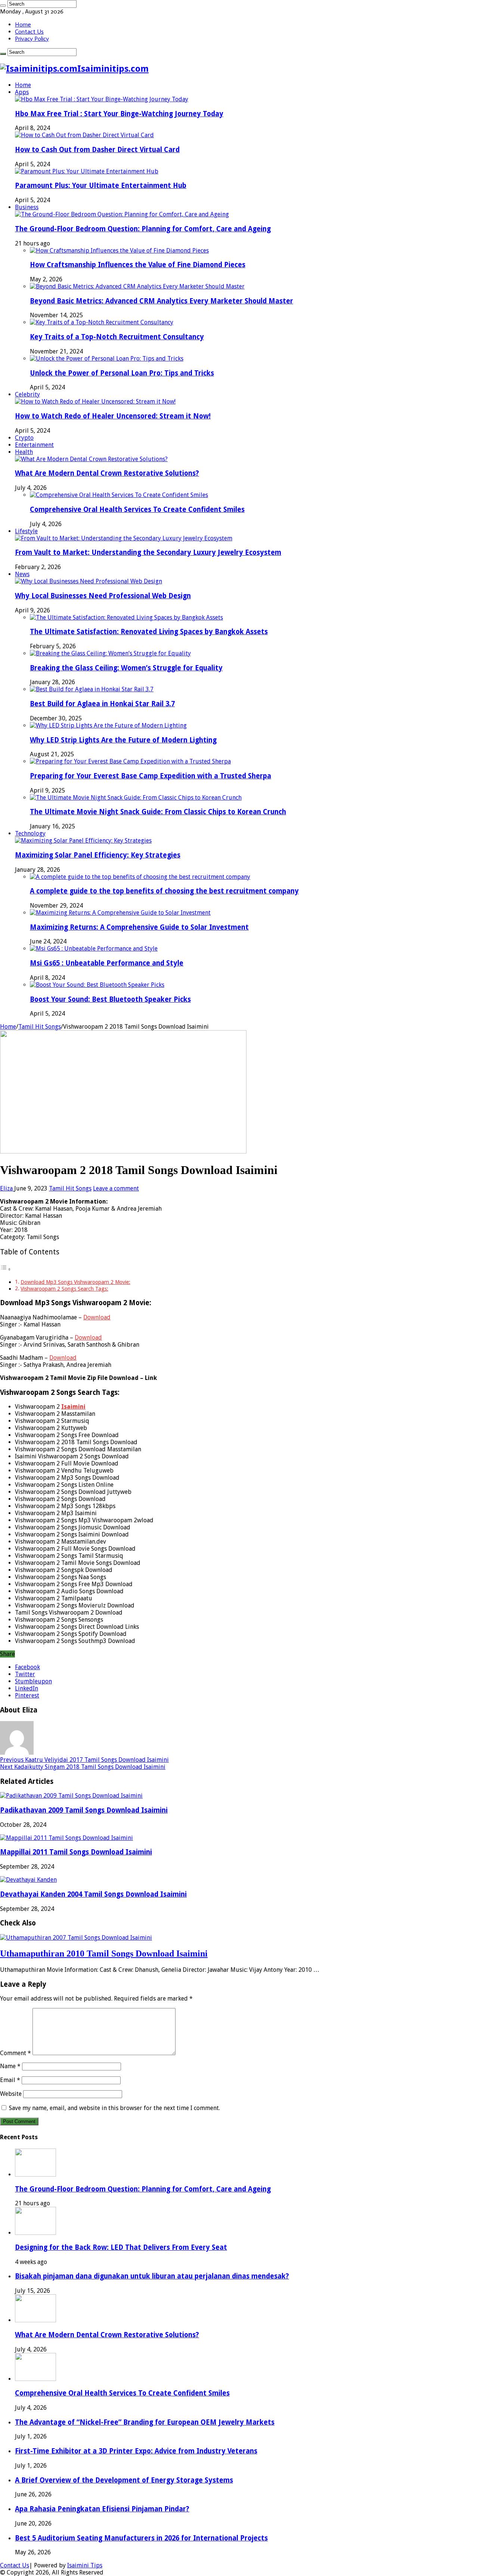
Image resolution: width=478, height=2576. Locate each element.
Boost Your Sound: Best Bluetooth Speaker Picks (110, 999)
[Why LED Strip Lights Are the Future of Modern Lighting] (108, 725)
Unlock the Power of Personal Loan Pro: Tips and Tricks (122, 373)
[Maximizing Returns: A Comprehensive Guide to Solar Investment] (120, 913)
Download (97, 1317)
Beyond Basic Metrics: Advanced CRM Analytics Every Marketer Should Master (162, 301)
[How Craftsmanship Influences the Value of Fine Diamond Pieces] (119, 251)
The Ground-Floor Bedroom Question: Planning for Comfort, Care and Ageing (143, 229)
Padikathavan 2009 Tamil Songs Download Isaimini (84, 1810)
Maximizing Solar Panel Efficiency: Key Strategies (98, 855)
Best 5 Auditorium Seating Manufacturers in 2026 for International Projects (141, 2538)
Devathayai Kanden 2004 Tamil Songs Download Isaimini (93, 1894)
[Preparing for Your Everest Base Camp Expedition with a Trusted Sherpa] (130, 761)
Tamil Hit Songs (40, 1027)
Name (10, 2066)
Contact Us (29, 32)
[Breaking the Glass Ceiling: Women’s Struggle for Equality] (110, 653)
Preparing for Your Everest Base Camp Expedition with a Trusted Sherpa (150, 776)
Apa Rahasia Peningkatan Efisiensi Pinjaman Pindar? (102, 2509)
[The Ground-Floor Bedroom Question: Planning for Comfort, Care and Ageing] (122, 214)
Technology (30, 833)
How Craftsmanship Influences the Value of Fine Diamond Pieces (138, 265)
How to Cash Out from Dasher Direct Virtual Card (97, 150)
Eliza (7, 1188)
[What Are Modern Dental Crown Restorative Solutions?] (91, 459)
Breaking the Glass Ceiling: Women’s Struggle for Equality (126, 668)
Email (10, 2080)
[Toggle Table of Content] (6, 1269)
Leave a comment (116, 1188)
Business (27, 207)
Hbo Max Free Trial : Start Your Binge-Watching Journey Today (119, 114)
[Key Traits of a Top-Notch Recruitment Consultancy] (102, 322)
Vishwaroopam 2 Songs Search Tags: (64, 1289)
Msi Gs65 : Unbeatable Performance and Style (107, 963)
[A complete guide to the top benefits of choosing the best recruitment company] (140, 877)
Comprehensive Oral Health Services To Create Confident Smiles (137, 509)
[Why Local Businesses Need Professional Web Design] (89, 581)
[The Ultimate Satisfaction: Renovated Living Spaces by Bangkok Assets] (126, 617)
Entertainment (34, 445)
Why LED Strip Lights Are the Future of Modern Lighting (123, 740)
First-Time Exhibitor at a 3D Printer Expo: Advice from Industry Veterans (136, 2451)
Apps (22, 92)
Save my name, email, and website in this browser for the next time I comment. (114, 2108)
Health (24, 452)
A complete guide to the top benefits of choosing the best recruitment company (164, 891)
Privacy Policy (32, 39)
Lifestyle (26, 531)
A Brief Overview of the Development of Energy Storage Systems (124, 2480)
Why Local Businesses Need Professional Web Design (103, 596)
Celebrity (27, 394)
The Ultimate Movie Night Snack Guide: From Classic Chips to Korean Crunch (158, 812)
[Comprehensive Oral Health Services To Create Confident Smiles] (119, 495)
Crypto (24, 438)
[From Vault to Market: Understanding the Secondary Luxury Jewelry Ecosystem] (124, 538)
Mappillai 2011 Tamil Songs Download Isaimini (76, 1852)
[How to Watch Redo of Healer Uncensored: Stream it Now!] (95, 401)
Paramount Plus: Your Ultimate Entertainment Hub (101, 186)
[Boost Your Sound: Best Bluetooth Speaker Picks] (97, 985)
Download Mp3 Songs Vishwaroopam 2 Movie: (75, 1282)
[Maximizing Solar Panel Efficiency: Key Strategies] (83, 841)
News (22, 574)
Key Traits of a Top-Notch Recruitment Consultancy (117, 337)
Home (23, 24)
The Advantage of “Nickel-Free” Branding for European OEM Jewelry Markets (145, 2422)
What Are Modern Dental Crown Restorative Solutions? (107, 473)
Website (11, 2094)
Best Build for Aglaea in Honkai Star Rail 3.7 (102, 704)
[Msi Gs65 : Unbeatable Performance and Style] (94, 949)
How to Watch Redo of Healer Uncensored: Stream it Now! (113, 416)
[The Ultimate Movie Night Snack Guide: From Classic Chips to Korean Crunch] (136, 798)
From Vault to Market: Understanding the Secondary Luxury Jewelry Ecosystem (148, 552)
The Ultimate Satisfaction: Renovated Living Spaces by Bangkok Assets (149, 632)
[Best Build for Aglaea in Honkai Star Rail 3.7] (92, 689)
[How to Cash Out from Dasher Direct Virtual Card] (84, 135)
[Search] (3, 6)
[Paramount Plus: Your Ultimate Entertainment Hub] (87, 171)
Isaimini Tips (85, 2565)
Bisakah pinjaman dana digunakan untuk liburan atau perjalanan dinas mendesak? (152, 2276)
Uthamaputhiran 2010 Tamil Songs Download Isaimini (104, 1953)
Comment (15, 2053)
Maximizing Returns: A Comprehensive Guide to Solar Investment (139, 927)
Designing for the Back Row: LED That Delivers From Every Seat (121, 2247)
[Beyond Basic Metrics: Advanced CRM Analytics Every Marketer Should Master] (137, 286)
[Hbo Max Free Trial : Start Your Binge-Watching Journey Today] (102, 99)
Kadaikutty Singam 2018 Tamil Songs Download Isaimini (83, 1767)
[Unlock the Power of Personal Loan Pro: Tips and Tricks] (107, 359)
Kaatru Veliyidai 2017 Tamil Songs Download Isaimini (84, 1760)
